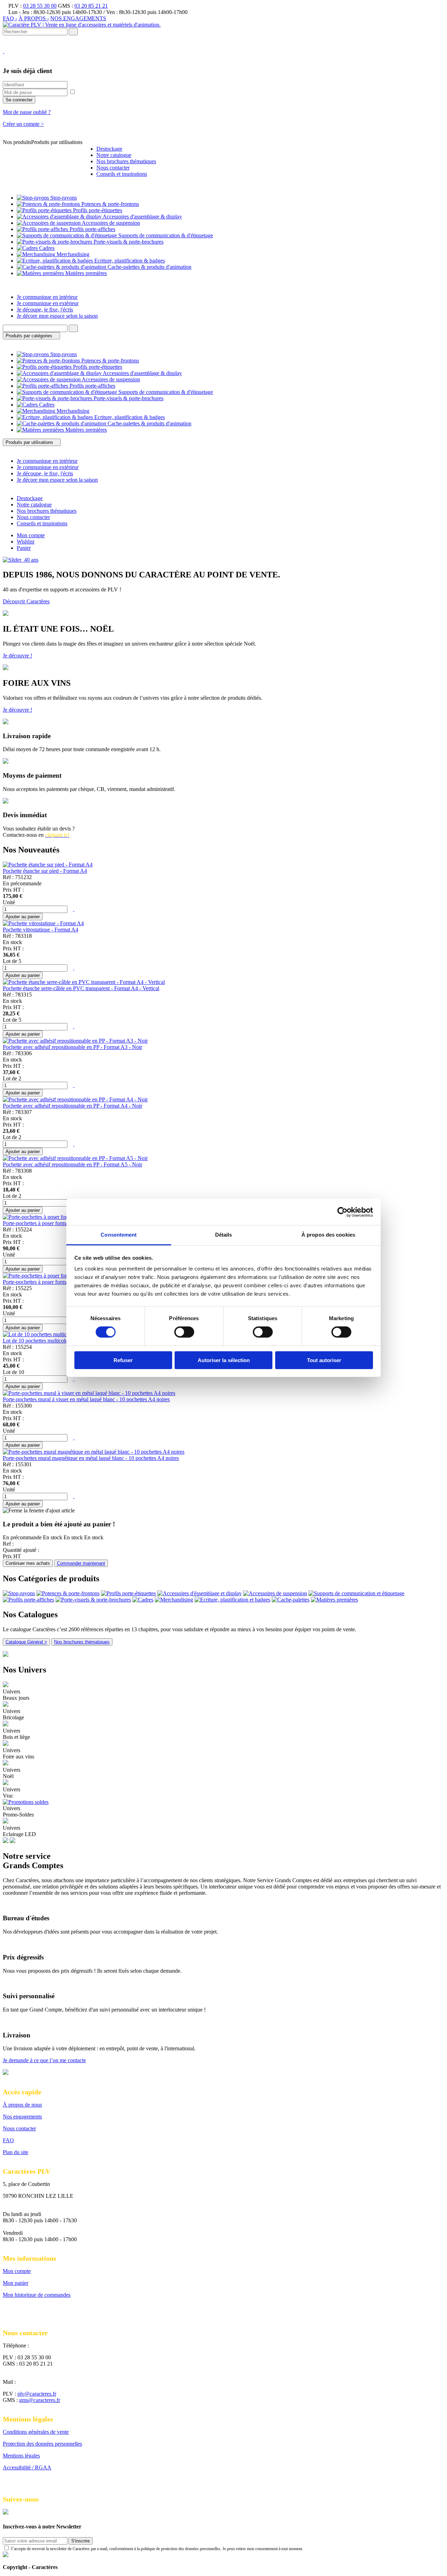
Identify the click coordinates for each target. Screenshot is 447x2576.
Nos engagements (22, 2117)
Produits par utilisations (30, 442)
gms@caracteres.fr (40, 2400)
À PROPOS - (34, 18)
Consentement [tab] (119, 1235)
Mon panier (16, 2283)
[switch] (184, 1332)
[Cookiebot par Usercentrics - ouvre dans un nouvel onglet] (342, 1212)
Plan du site (16, 2152)
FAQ (8, 2140)
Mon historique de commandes (37, 2295)
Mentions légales (21, 2456)
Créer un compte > (23, 124)
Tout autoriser (324, 1360)
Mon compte (31, 535)
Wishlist (25, 542)
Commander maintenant (81, 1563)
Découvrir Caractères (26, 601)
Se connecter (19, 100)
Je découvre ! (17, 656)
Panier (24, 548)
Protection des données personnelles (42, 2444)
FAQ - (10, 18)
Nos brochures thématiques (82, 1642)
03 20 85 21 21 (91, 6)
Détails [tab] (224, 1235)
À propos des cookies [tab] (328, 1235)
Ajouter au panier (23, 917)
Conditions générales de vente (36, 2432)
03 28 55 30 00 (40, 6)
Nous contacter (19, 2128)
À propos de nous (22, 2105)
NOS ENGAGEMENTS (78, 18)
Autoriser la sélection (224, 1360)
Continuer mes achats (28, 1563)
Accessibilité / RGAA (27, 2467)
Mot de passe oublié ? (27, 112)
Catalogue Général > (26, 1642)
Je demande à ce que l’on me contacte (44, 2060)
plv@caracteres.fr (37, 2394)
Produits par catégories (30, 336)
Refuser (123, 1360)
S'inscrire (80, 2541)
